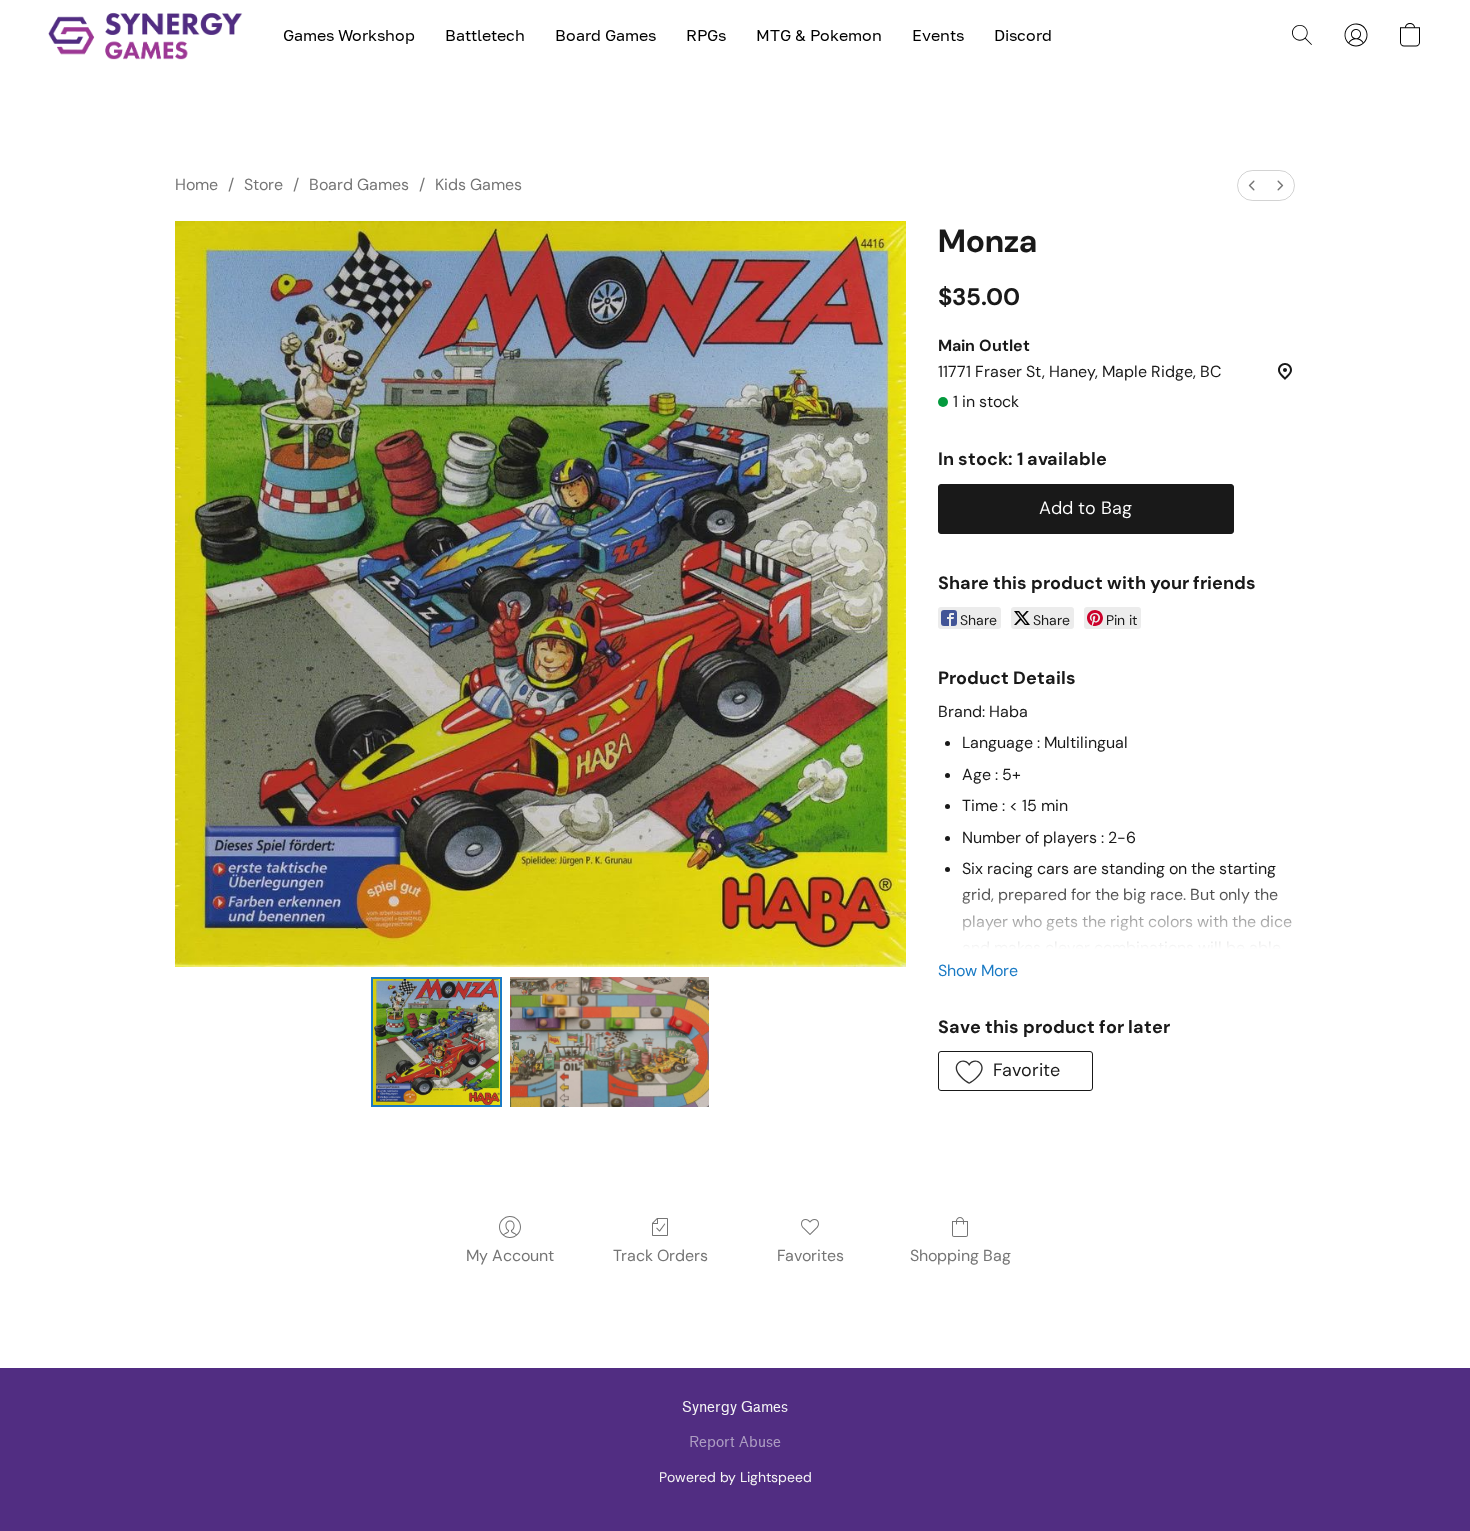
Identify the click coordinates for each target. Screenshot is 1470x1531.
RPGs (706, 35)
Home (196, 184)
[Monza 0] (436, 1042)
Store (263, 184)
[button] (145, 35)
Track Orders (660, 1255)
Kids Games (478, 184)
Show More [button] (978, 970)
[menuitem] (1252, 185)
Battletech (485, 35)
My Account (510, 1255)
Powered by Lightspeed (735, 1477)
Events (938, 35)
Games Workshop (349, 35)
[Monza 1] (610, 1042)
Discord (1023, 35)
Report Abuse (735, 1442)
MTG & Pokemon (819, 35)
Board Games (605, 35)
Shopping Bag (960, 1255)
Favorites (810, 1255)
